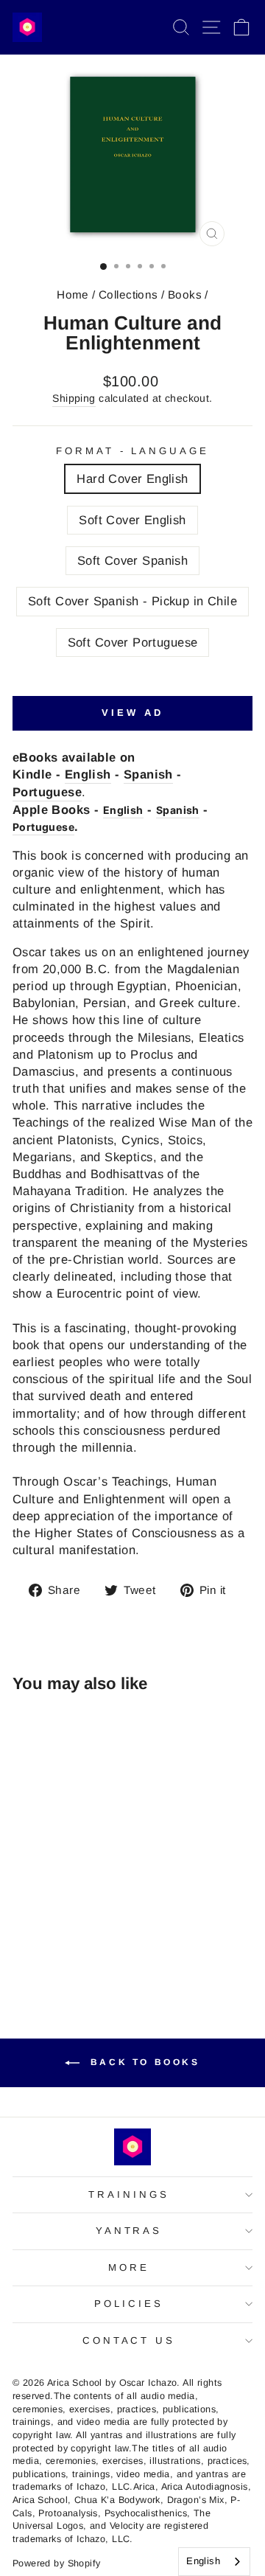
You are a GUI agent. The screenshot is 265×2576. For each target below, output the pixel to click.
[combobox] (214, 2562)
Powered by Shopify (56, 2563)
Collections (128, 295)
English (88, 774)
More (129, 2267)
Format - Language (133, 451)
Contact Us (129, 2340)
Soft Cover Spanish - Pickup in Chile (132, 601)
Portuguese (47, 792)
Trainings (129, 2194)
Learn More (58, 1890)
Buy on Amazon (70, 1932)
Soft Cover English (132, 520)
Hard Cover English (132, 479)
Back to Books (142, 2062)
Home (73, 295)
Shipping (74, 398)
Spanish (148, 774)
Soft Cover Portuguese (133, 643)
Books (185, 295)
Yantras (129, 2231)
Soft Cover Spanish (132, 561)
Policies (129, 2304)
